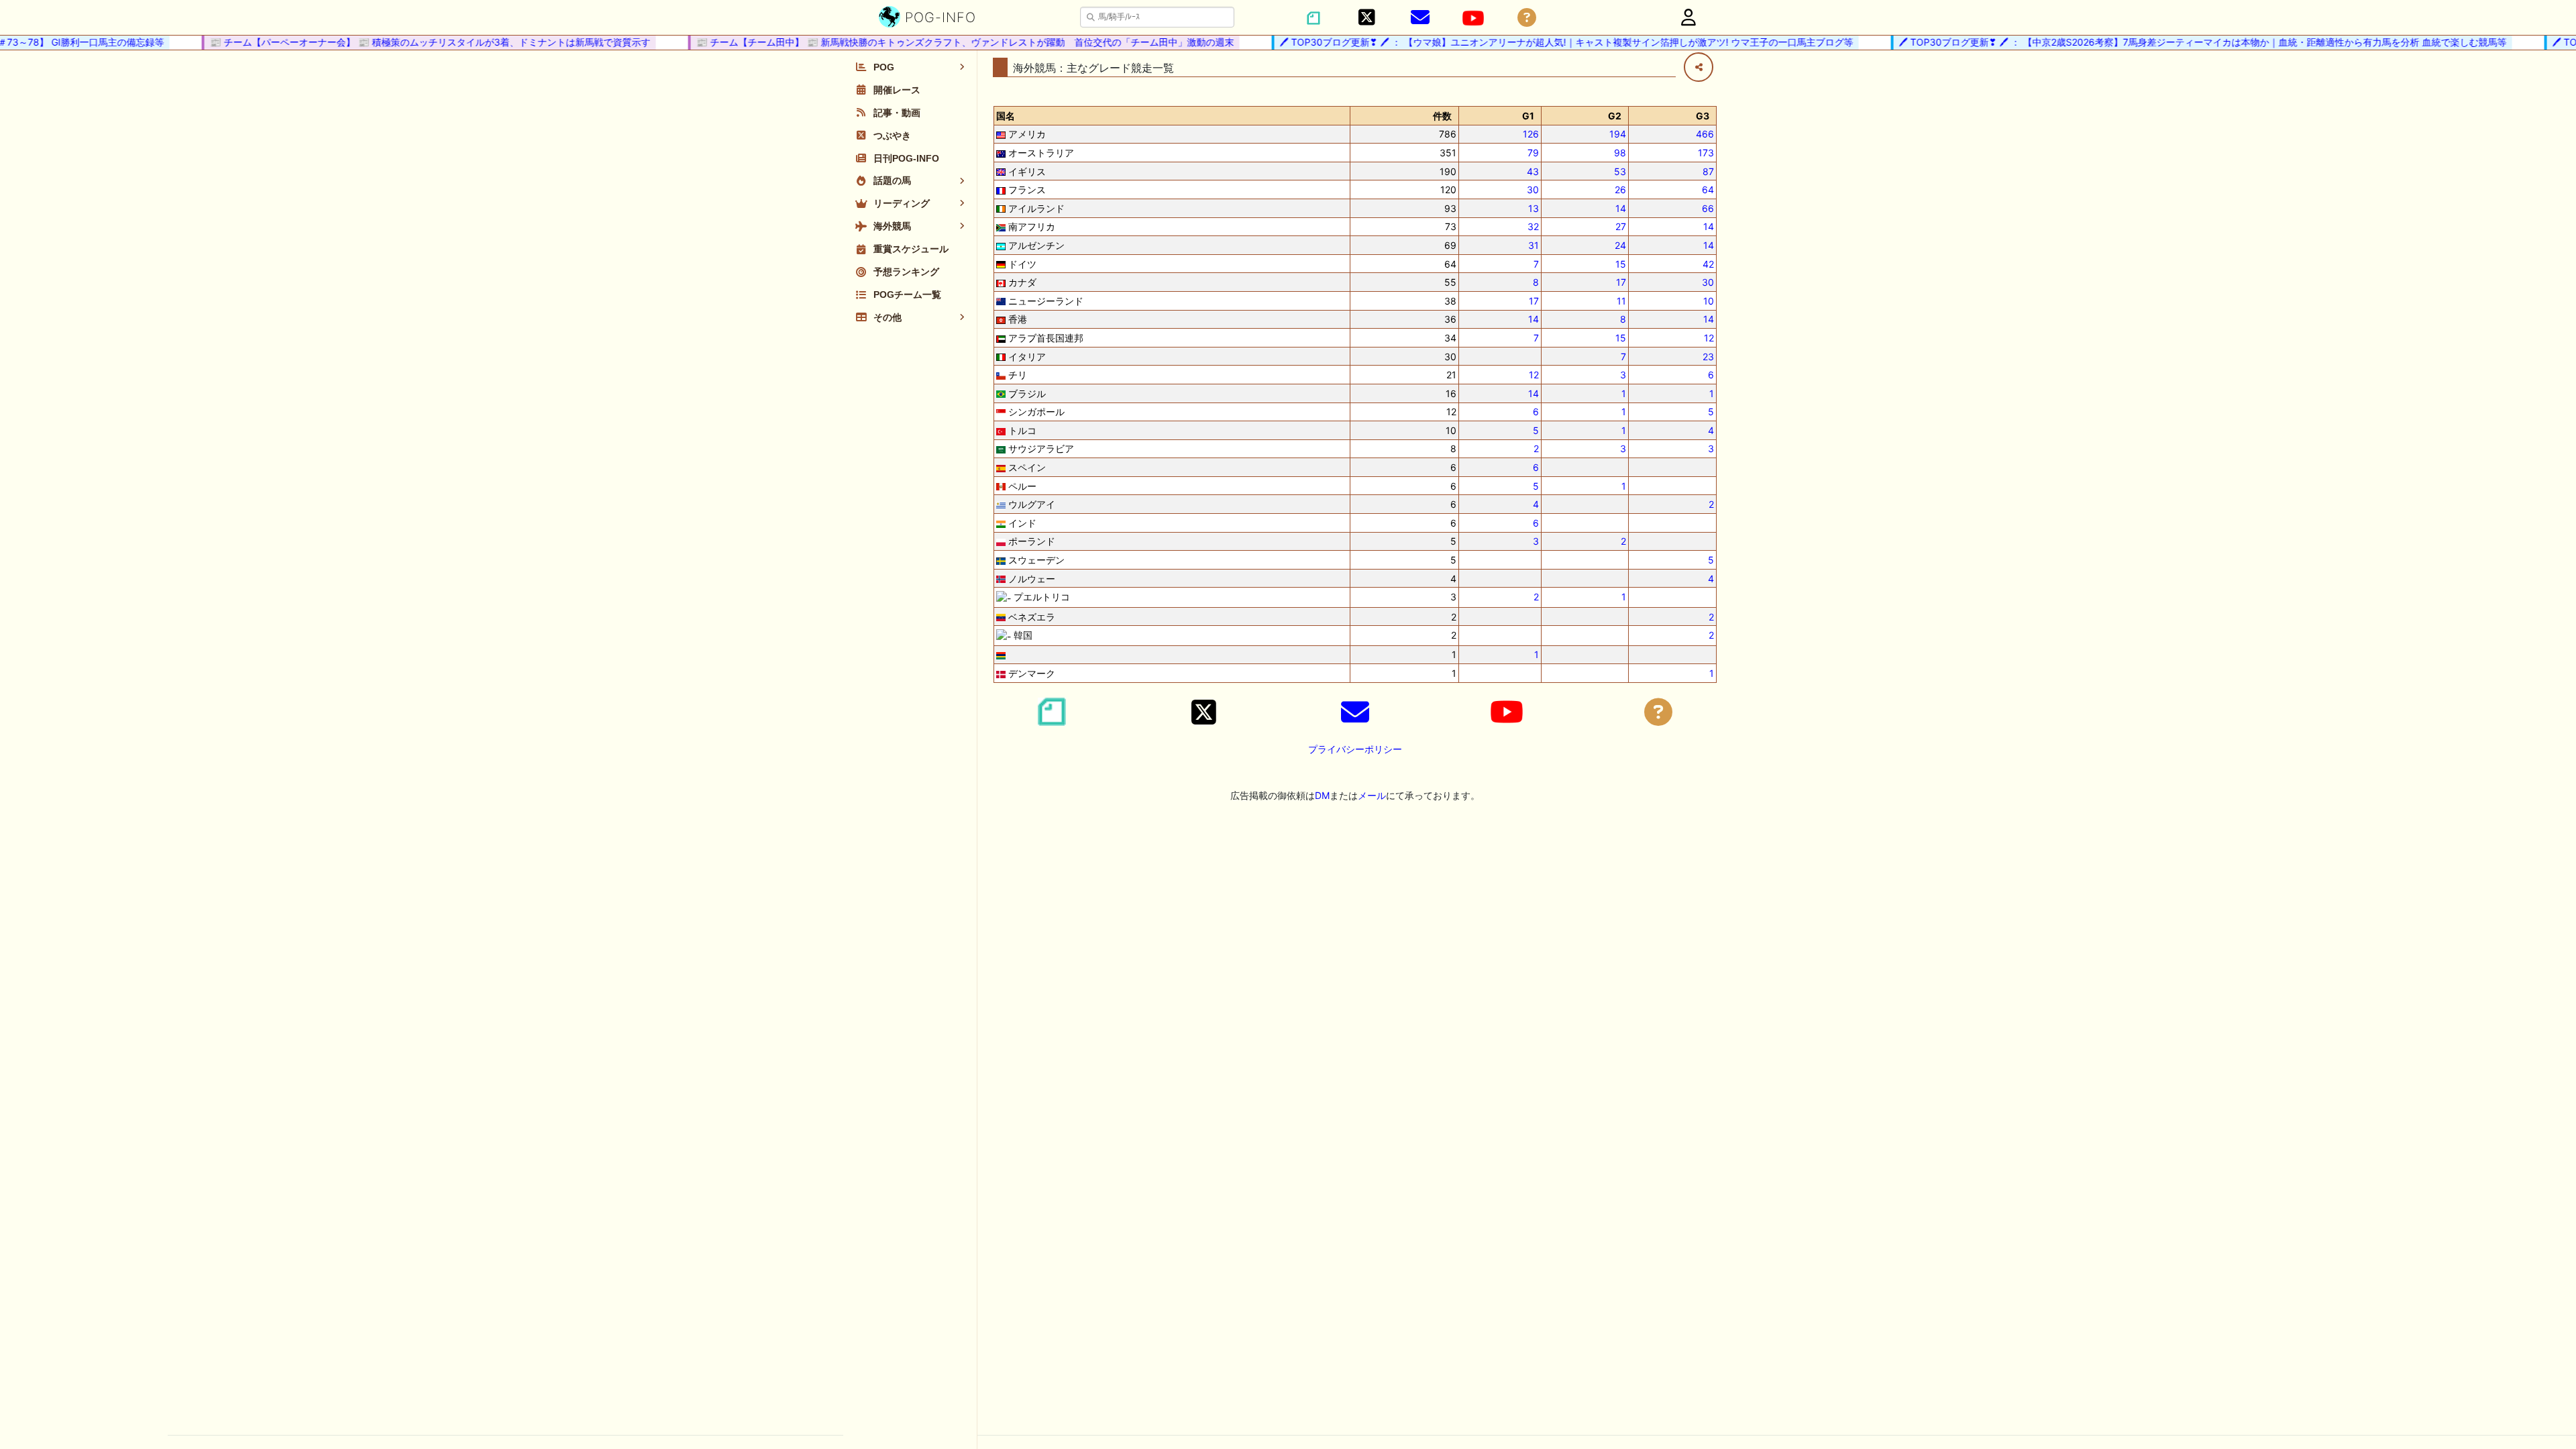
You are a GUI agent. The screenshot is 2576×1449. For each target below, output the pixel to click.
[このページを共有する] (1699, 67)
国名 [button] (1006, 116)
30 (1533, 190)
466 (1705, 134)
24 (1620, 245)
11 (1621, 301)
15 (1621, 264)
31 (1534, 245)
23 (1708, 357)
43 (1533, 171)
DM (1322, 795)
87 (1708, 171)
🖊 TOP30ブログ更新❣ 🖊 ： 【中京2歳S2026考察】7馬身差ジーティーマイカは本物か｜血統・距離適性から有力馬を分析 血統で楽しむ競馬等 (2182, 42)
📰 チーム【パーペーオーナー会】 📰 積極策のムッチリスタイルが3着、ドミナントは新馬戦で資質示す (410, 42)
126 (1531, 134)
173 (1706, 153)
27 (1621, 226)
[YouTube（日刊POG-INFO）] (1473, 18)
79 (1533, 153)
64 (1708, 190)
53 (1620, 171)
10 (1709, 301)
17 (1621, 282)
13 (1534, 208)
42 (1708, 264)
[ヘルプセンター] (1527, 18)
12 (1709, 338)
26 (1620, 190)
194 (1618, 134)
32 (1533, 226)
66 (1708, 208)
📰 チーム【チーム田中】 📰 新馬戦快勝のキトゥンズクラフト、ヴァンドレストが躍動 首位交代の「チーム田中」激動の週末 (945, 42)
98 (1620, 153)
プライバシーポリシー (1355, 749)
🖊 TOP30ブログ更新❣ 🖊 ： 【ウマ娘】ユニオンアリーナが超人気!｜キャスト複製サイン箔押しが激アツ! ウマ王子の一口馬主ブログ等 (1546, 42)
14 (1621, 208)
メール (1372, 795)
